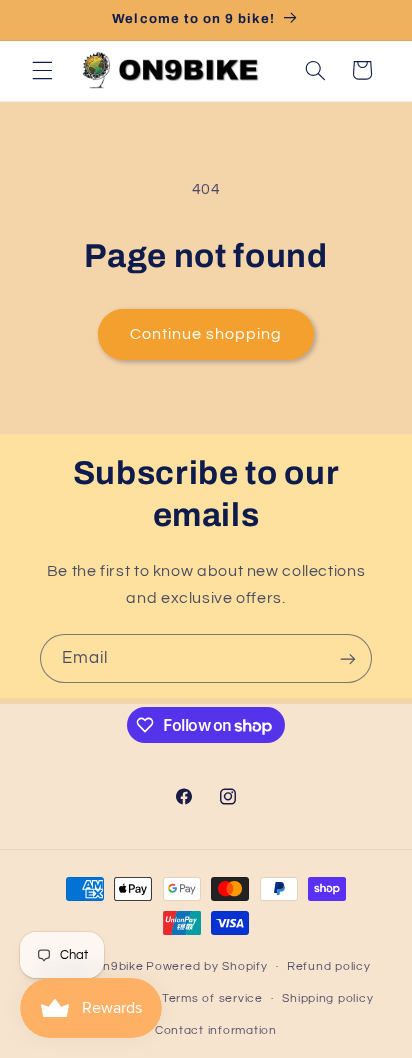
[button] (42, 70)
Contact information (216, 1030)
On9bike (118, 966)
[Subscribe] (348, 658)
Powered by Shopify (206, 966)
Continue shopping (206, 334)
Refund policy (329, 966)
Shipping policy (327, 998)
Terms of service (212, 998)
